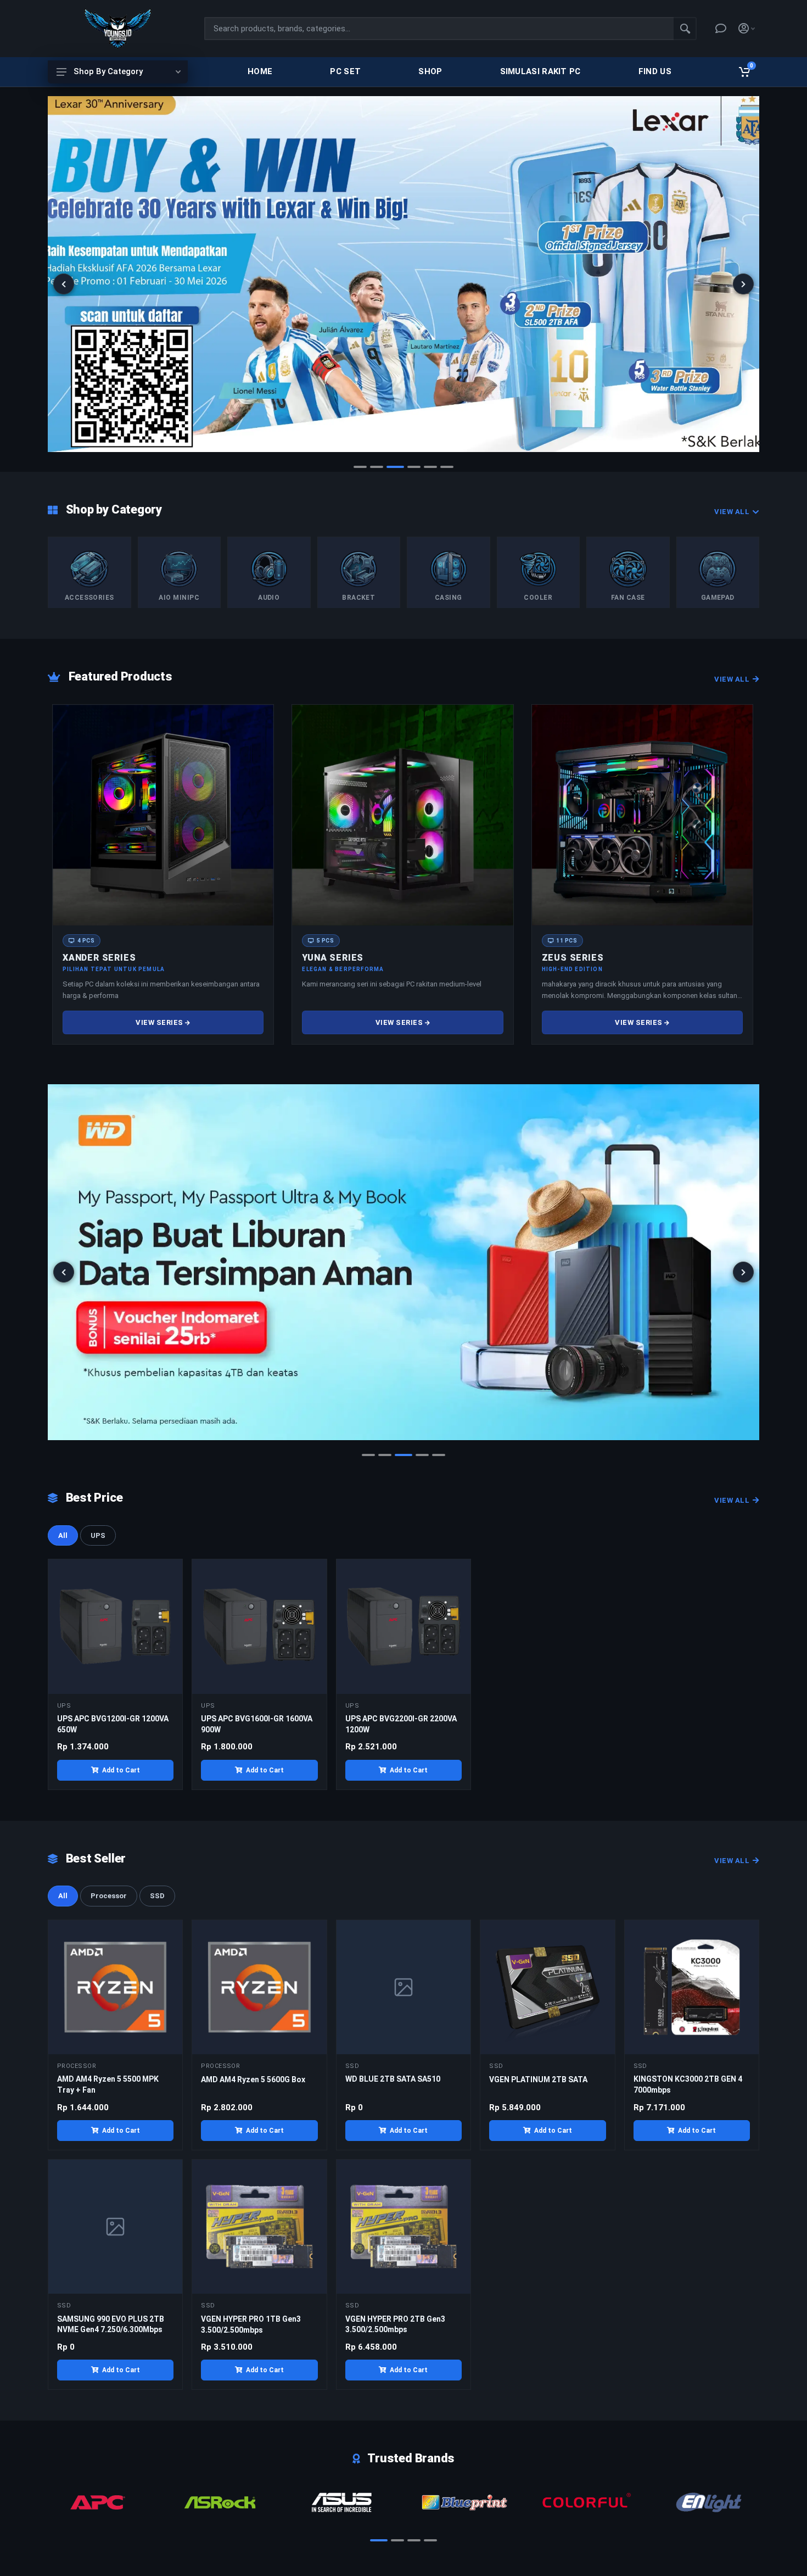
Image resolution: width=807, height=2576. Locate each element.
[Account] (747, 29)
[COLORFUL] (464, 2502)
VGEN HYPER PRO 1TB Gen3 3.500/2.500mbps (251, 2324)
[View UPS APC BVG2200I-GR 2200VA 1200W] (403, 1626)
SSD (157, 1896)
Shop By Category (108, 71)
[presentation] (64, 284)
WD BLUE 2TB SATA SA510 (393, 2079)
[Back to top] (782, 2558)
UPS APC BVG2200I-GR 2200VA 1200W (401, 1724)
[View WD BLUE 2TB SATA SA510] (403, 1987)
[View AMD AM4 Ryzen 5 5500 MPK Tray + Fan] (115, 1987)
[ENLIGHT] (587, 2502)
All (63, 1535)
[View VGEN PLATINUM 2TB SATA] (547, 1987)
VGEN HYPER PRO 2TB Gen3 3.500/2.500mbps (395, 2324)
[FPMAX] (708, 2502)
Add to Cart (121, 1770)
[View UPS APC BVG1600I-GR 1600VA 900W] (259, 1626)
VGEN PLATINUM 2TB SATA (538, 2079)
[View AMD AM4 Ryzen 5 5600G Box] (259, 1987)
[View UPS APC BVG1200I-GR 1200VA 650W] (115, 1626)
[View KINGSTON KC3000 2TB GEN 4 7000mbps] (692, 1987)
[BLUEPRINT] (342, 2502)
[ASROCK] (97, 2502)
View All (732, 512)
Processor (109, 1896)
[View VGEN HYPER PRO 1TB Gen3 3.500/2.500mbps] (259, 2227)
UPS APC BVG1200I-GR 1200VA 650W (113, 1724)
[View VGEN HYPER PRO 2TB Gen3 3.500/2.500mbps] (403, 2227)
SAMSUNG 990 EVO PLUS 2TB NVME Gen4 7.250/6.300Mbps (111, 2324)
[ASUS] (220, 2502)
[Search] (685, 29)
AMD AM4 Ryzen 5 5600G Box (253, 2079)
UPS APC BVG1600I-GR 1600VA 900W (257, 1724)
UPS (98, 1535)
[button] (360, 467)
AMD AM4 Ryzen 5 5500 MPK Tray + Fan (108, 2084)
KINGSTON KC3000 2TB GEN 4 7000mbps (688, 2084)
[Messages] (721, 29)
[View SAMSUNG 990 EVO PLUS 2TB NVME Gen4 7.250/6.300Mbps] (115, 2227)
